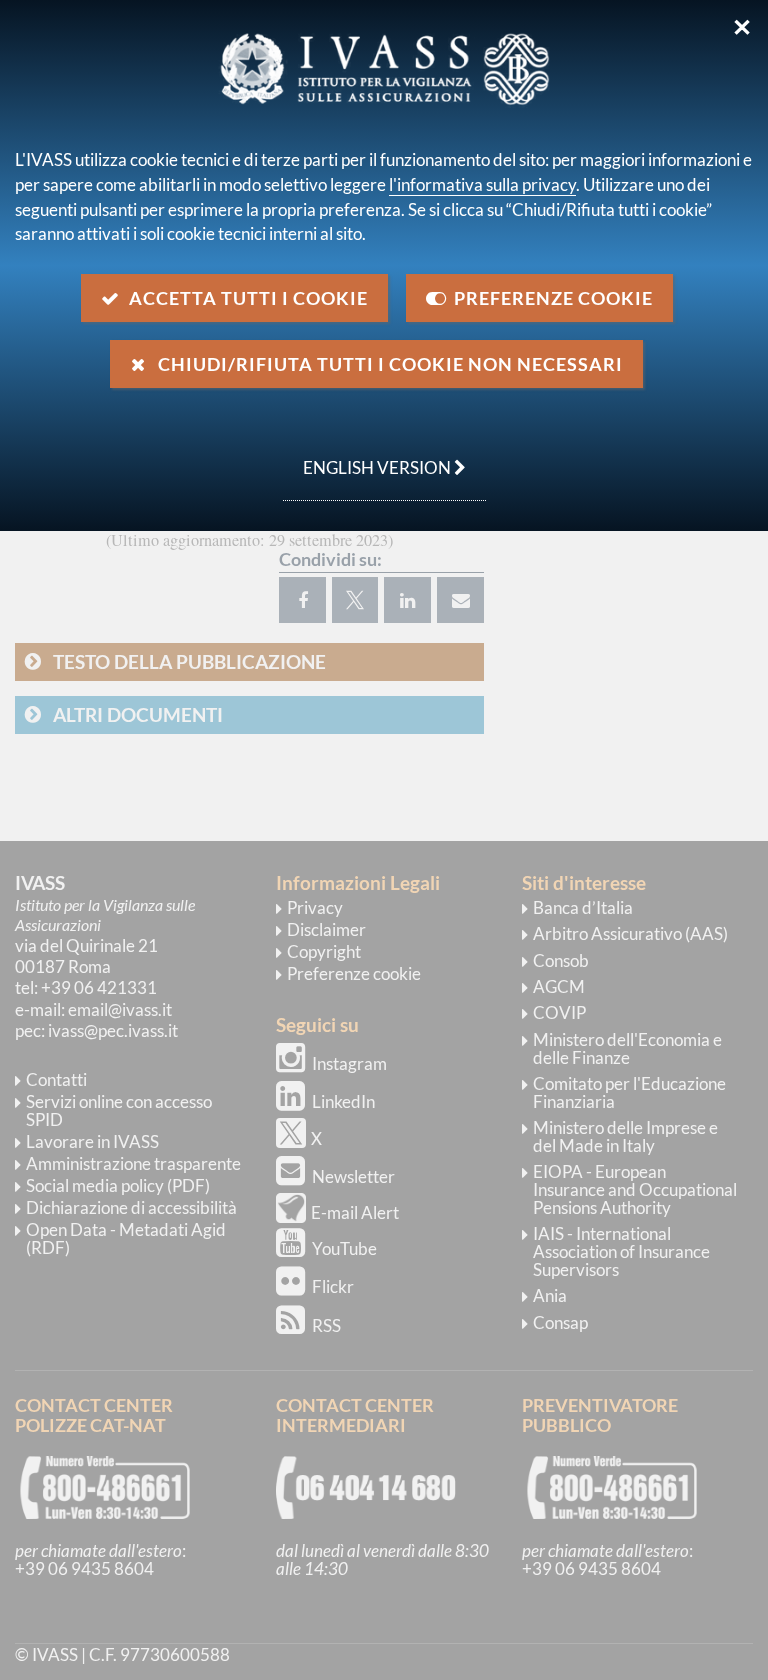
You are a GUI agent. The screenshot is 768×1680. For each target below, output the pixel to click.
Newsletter (353, 1176)
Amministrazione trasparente (133, 1163)
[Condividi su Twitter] (355, 600)
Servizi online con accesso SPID (119, 1110)
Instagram (349, 1063)
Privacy (315, 907)
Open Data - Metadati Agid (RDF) (126, 1238)
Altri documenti (138, 714)
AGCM (559, 986)
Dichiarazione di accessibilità (131, 1207)
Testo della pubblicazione (189, 661)
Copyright (324, 951)
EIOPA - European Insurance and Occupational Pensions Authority (635, 1189)
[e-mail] (460, 600)
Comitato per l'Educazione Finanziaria (629, 1092)
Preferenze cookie (354, 973)
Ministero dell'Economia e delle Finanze (627, 1048)
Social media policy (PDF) (118, 1185)
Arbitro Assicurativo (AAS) (630, 933)
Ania (550, 1295)
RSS (326, 1325)
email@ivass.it (120, 1009)
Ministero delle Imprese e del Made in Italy (625, 1136)
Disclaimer (326, 929)
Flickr (333, 1286)
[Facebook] (302, 600)
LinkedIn (343, 1101)
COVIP (559, 1012)
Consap (560, 1322)
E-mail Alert (355, 1212)
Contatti (56, 1079)
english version (368, 457)
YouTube (344, 1248)
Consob (561, 960)
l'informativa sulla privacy (482, 184)
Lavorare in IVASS (92, 1141)
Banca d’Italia (583, 907)
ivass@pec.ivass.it (113, 1030)
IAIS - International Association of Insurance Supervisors (621, 1251)
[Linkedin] (407, 600)
